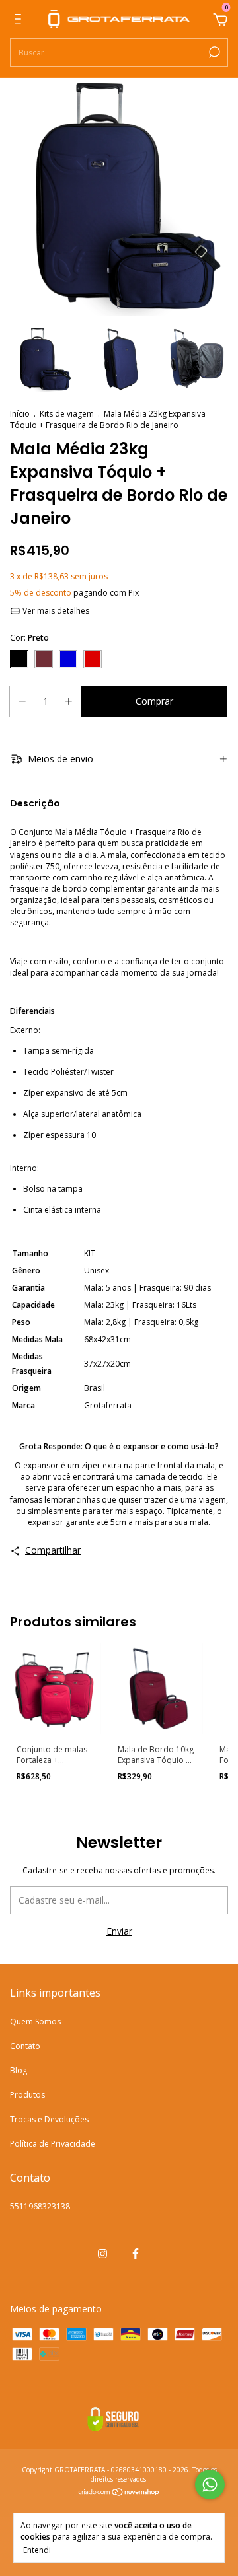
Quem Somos (35, 2021)
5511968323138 (40, 2206)
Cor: (29, 638)
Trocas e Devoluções (49, 2119)
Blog (19, 2070)
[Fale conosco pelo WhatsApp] (210, 2485)
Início (20, 414)
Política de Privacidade (53, 2144)
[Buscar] (213, 52)
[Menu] (20, 21)
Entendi (37, 2550)
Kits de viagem (67, 414)
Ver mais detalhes (55, 611)
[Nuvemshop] (119, 2493)
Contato (25, 2046)
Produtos (27, 2095)
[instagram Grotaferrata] (102, 2253)
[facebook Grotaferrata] (136, 2253)
